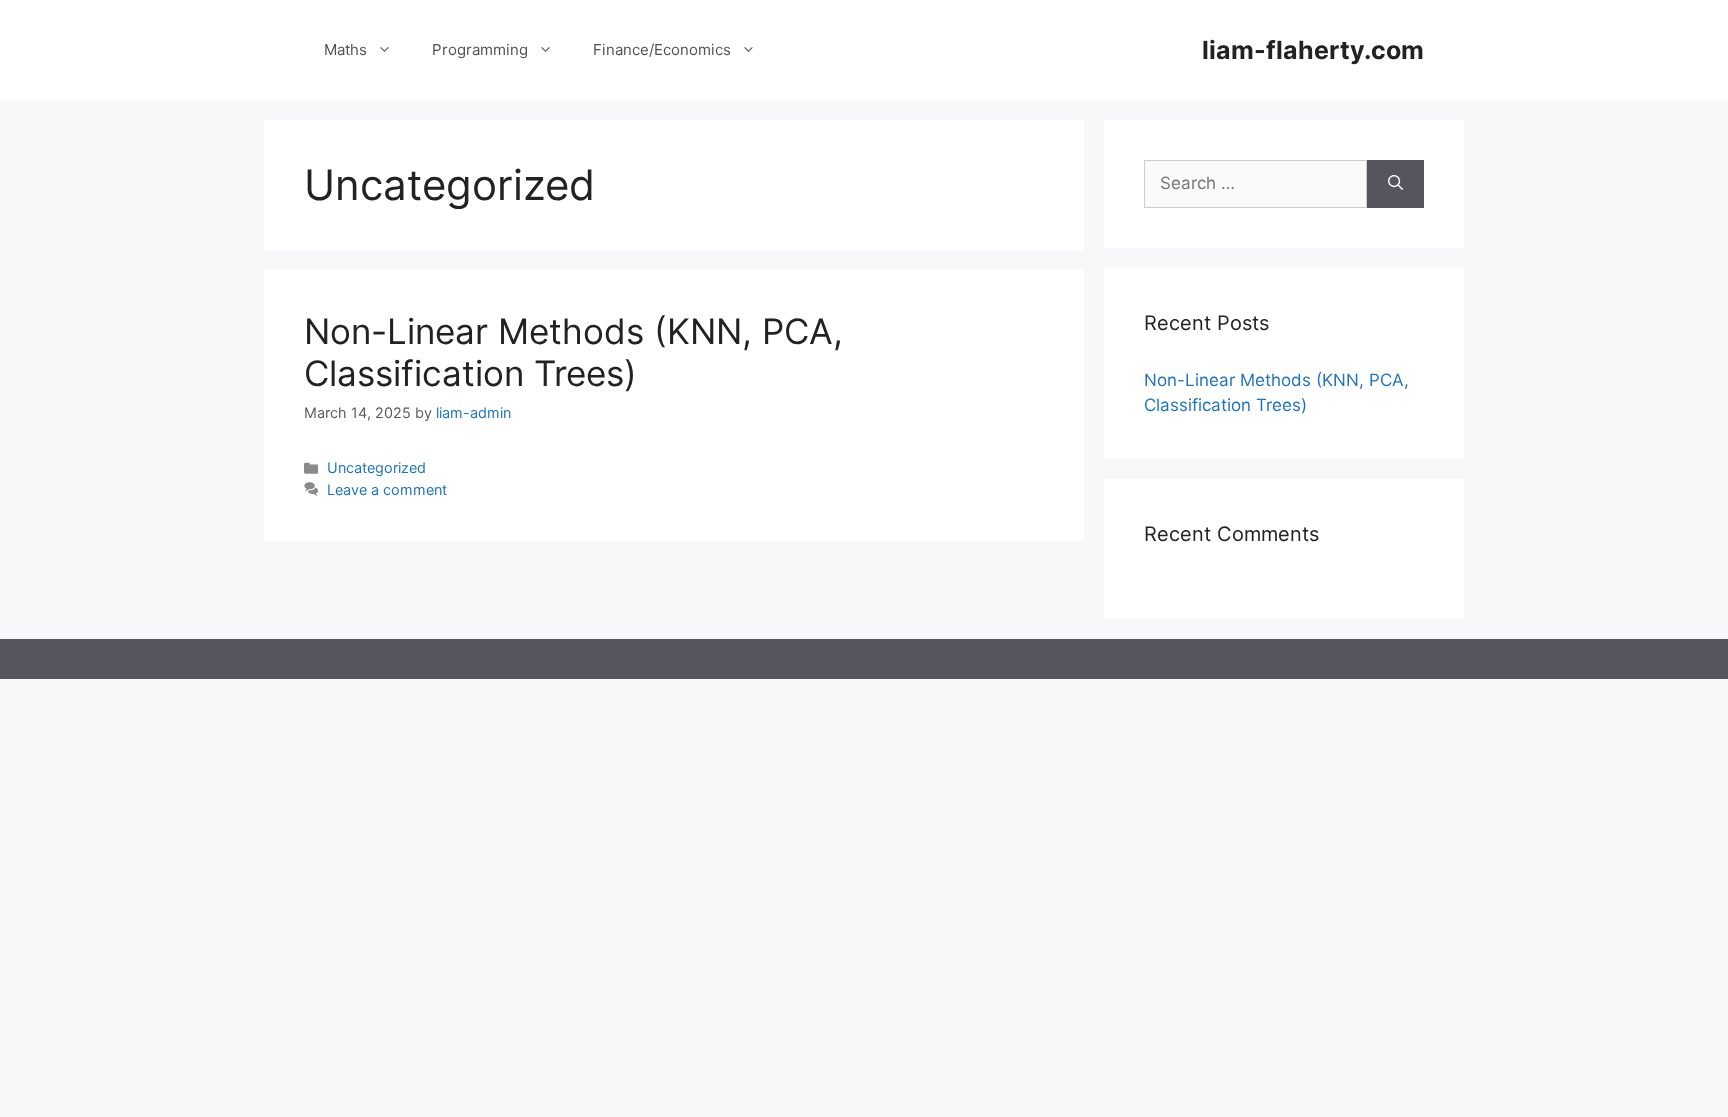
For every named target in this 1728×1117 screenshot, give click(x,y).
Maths (345, 49)
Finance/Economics (662, 49)
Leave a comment (387, 489)
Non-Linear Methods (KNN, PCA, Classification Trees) (573, 352)
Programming (480, 49)
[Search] (1395, 184)
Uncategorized (376, 467)
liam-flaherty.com (1313, 50)
